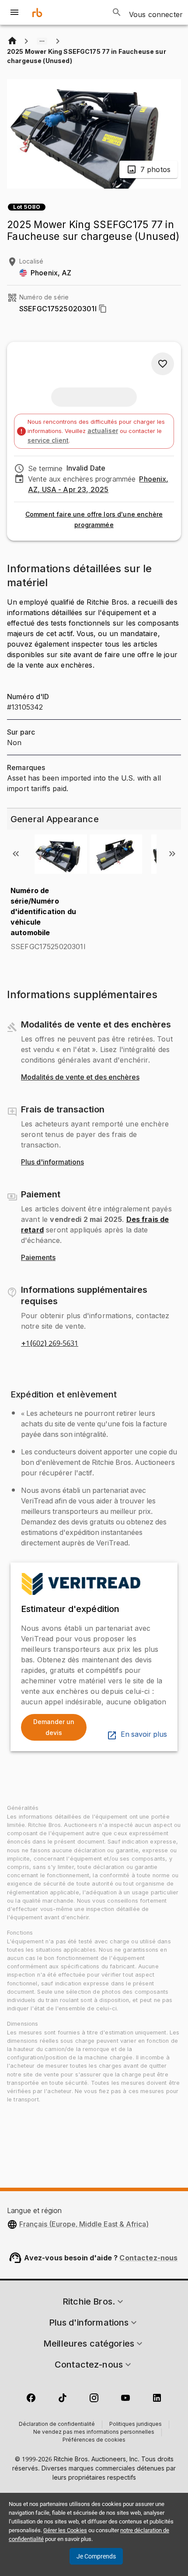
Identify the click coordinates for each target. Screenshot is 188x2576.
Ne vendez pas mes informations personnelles (94, 2432)
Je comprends (96, 2556)
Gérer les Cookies (65, 2530)
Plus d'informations (52, 1162)
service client (48, 440)
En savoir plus (144, 1735)
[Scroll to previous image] (16, 854)
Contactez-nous (148, 2258)
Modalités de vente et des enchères (80, 1077)
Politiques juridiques (136, 2425)
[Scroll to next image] (172, 854)
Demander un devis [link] (54, 1727)
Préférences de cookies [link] (94, 2440)
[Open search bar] (117, 12)
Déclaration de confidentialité (57, 2425)
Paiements (38, 1258)
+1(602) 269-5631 (50, 1344)
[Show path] (42, 41)
